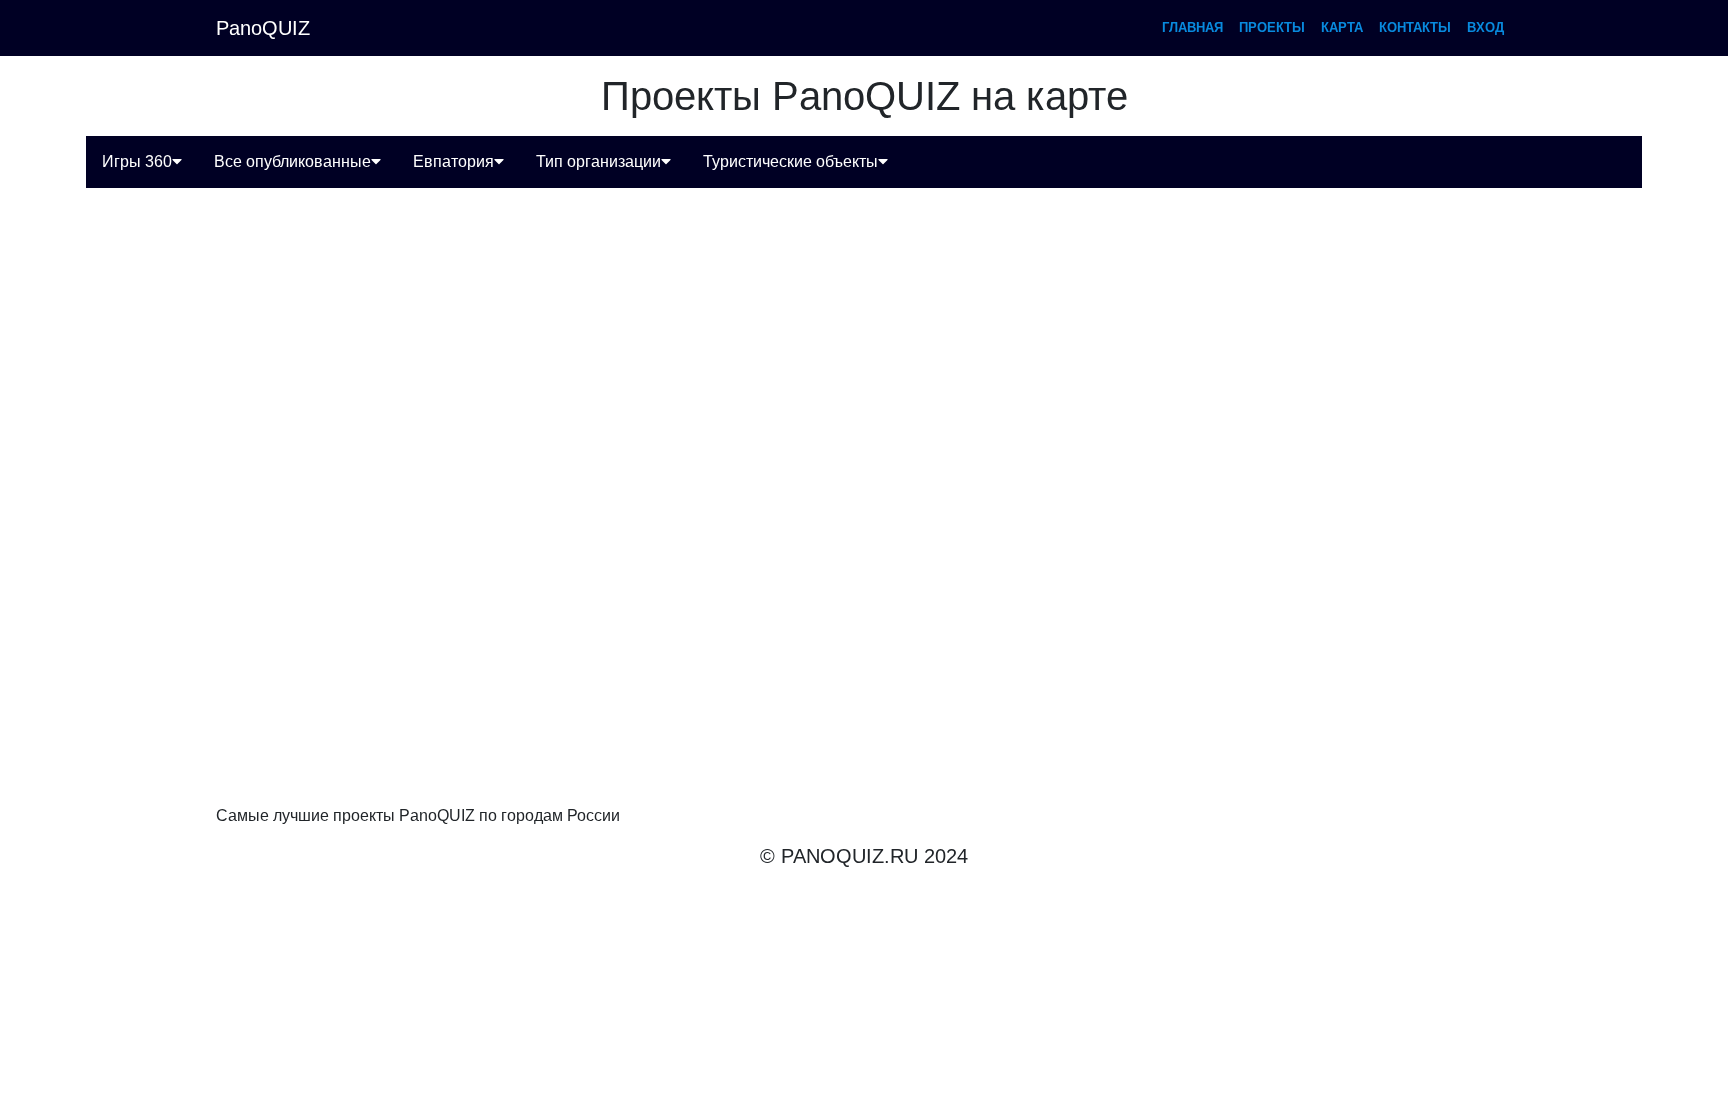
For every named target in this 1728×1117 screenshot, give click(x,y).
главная (1192, 27)
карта (1342, 27)
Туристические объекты (790, 161)
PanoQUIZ (263, 28)
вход (1485, 27)
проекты (1272, 27)
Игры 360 (137, 161)
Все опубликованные (292, 161)
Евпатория (453, 161)
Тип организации (598, 161)
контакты (1415, 27)
